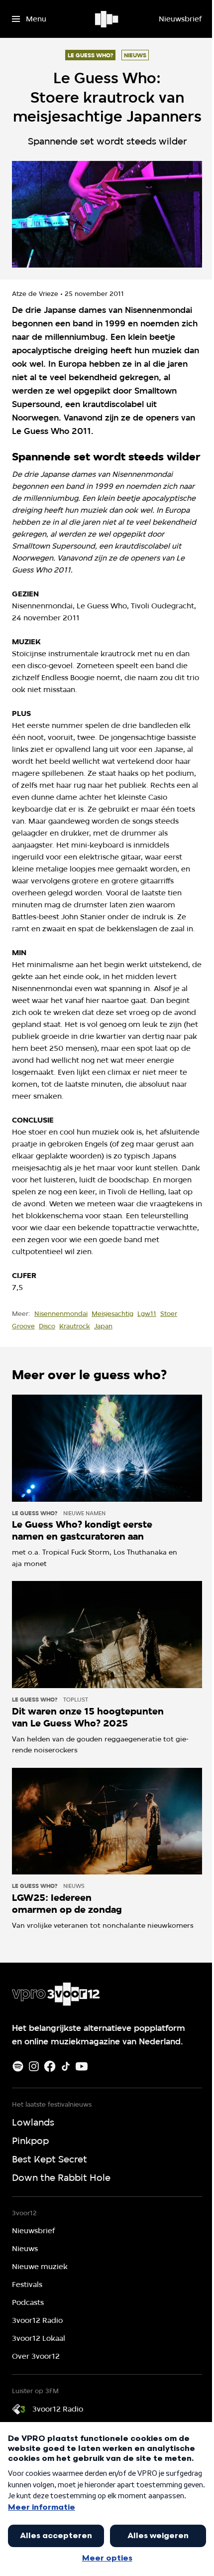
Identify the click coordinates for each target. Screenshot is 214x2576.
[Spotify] (18, 2066)
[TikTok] (66, 2066)
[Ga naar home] (107, 19)
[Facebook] (50, 2066)
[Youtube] (82, 2066)
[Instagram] (34, 2066)
